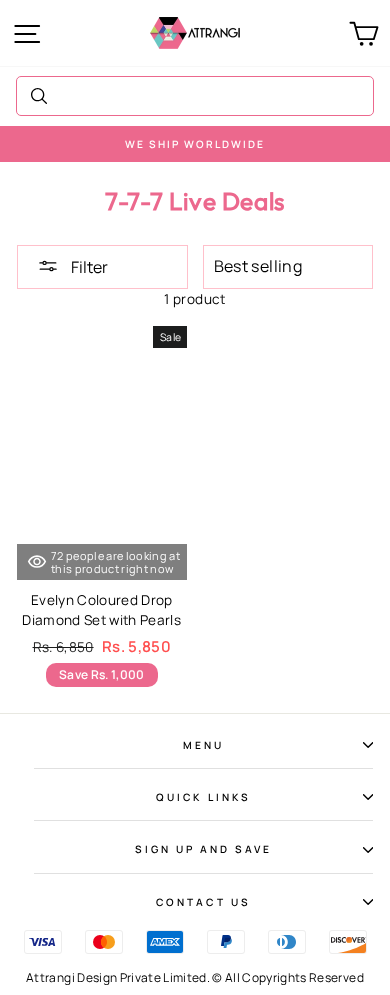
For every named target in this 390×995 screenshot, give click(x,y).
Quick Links (203, 797)
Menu (203, 745)
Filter (88, 267)
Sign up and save (204, 849)
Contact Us (203, 902)
